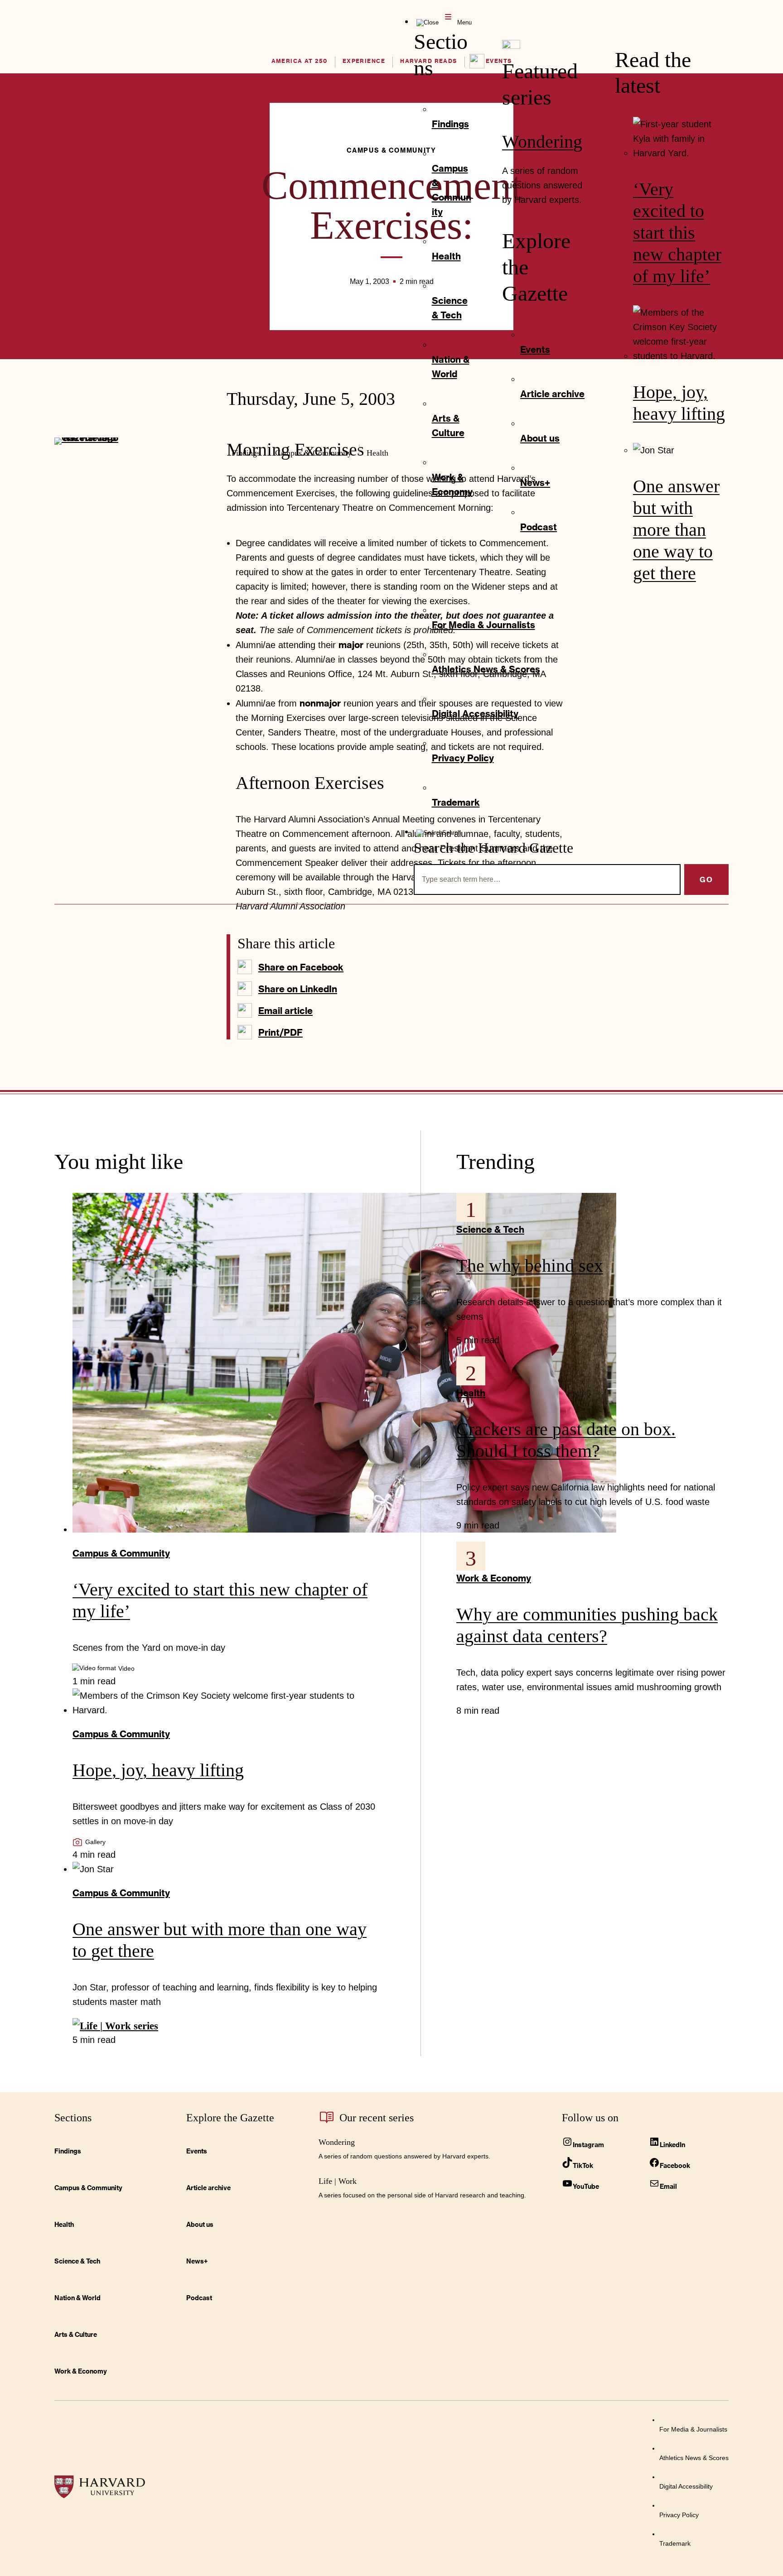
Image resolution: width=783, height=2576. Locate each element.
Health (471, 1393)
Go (706, 879)
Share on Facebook (301, 967)
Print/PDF (280, 1032)
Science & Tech (490, 1229)
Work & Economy (494, 1578)
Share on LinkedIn (298, 989)
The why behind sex (530, 1266)
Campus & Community (121, 1553)
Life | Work (338, 2181)
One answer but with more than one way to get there (676, 530)
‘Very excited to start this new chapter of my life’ (677, 233)
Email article (285, 1010)
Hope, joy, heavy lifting (158, 1770)
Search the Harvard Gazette (493, 848)
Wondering (542, 142)
